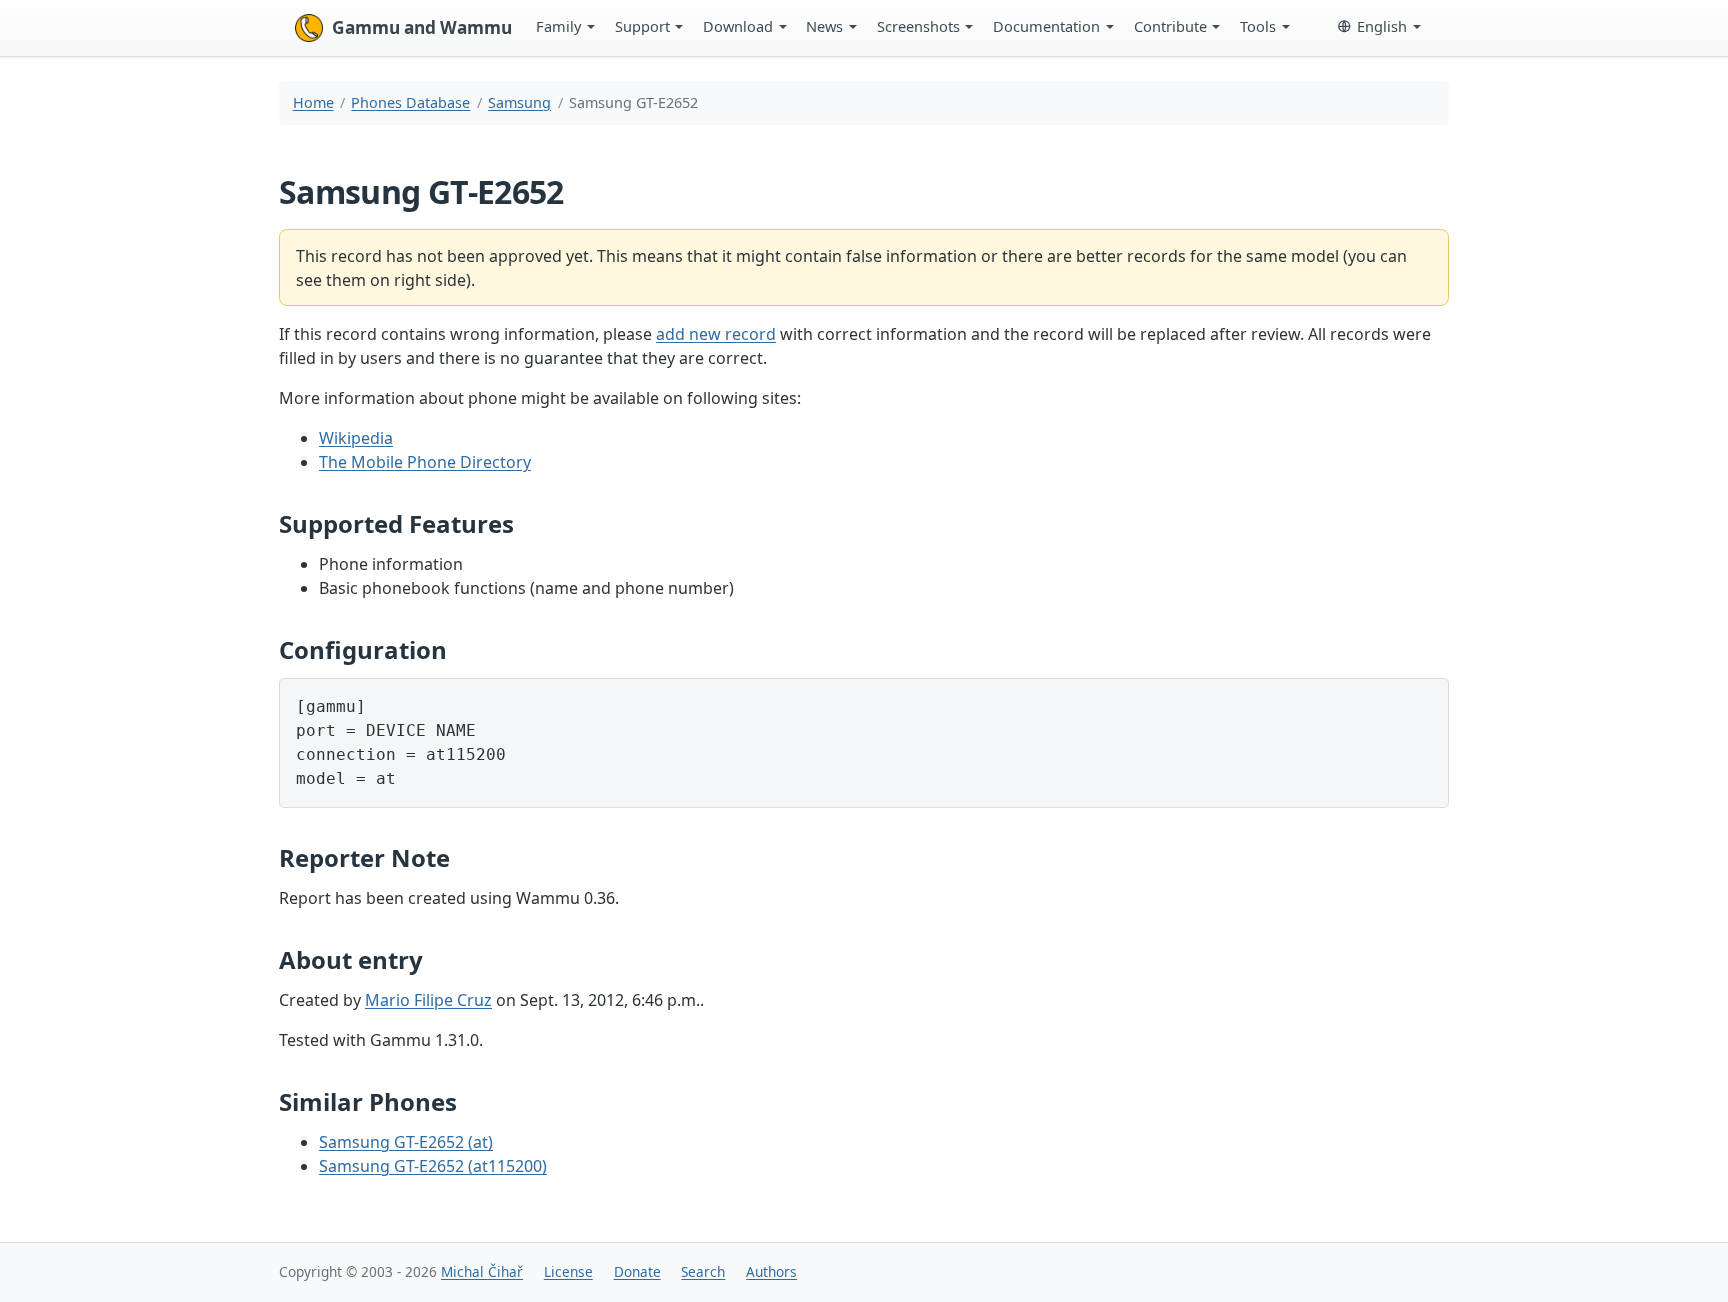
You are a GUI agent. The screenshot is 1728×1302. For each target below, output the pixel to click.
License (568, 1271)
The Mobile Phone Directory (425, 462)
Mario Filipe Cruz (428, 1000)
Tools (1258, 26)
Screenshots (918, 26)
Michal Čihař (482, 1271)
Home (313, 102)
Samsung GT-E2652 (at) (406, 1142)
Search (703, 1271)
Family (558, 26)
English (1382, 26)
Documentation (1046, 26)
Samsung (519, 102)
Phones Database (410, 102)
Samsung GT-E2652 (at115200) (433, 1166)
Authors (771, 1271)
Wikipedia (356, 438)
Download (738, 26)
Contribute (1170, 26)
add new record (716, 334)
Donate (637, 1271)
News (824, 26)
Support (642, 26)
